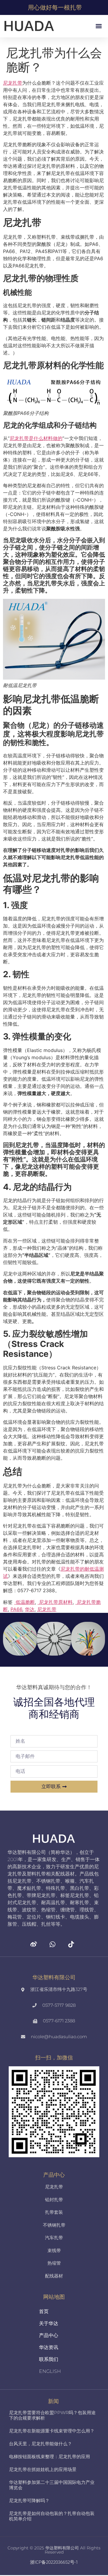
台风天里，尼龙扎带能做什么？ (40, 2444)
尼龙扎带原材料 (55, 1602)
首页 (44, 2311)
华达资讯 (49, 2347)
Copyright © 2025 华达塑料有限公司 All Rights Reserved (54, 2550)
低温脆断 (24, 1602)
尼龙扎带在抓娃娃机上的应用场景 (43, 2469)
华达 (30, 1609)
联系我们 (49, 2359)
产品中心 (49, 2335)
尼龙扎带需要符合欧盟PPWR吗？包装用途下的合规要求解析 (52, 2415)
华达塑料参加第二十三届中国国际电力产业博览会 (52, 2485)
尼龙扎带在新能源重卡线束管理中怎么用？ (52, 2431)
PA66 (16, 1609)
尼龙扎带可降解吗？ (29, 2500)
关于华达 (49, 2323)
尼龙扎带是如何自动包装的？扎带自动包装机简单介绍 (52, 2516)
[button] (99, 26)
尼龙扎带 (47, 1609)
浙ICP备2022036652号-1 (54, 2562)
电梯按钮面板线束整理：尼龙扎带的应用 (49, 2457)
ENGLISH (50, 2371)
